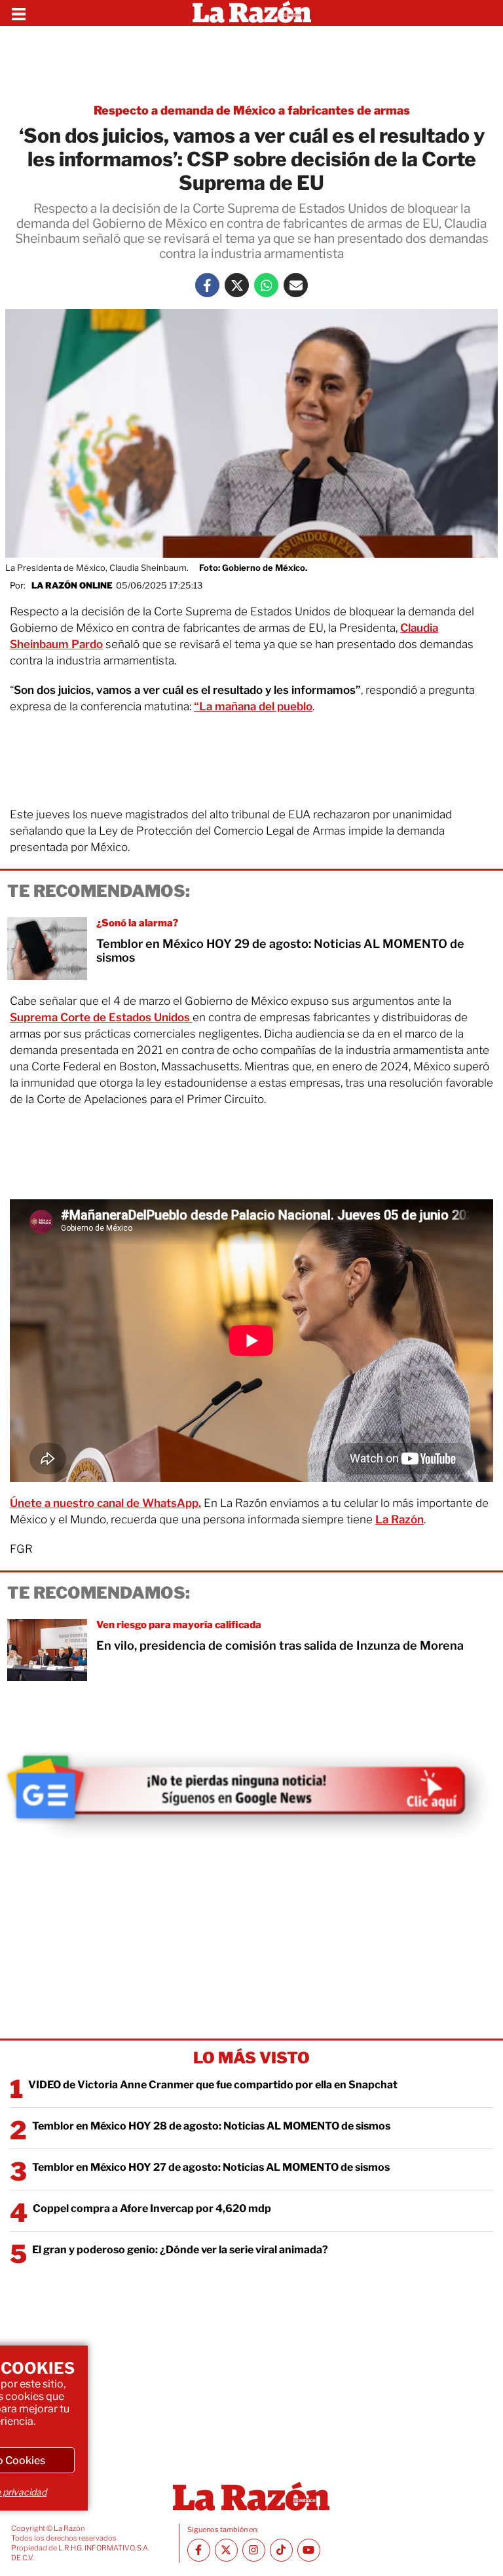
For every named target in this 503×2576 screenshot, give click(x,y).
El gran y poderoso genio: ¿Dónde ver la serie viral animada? (180, 2250)
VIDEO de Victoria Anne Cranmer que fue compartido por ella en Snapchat (213, 2085)
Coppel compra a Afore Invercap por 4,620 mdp (152, 2208)
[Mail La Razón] (296, 285)
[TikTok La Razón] (281, 2550)
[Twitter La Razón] (237, 285)
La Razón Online (72, 585)
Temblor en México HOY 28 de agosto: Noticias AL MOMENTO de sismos (211, 2126)
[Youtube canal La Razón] (309, 2550)
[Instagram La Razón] (254, 2550)
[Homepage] (252, 13)
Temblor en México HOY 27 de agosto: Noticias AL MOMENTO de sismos (211, 2167)
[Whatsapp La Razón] (266, 285)
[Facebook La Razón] (207, 285)
